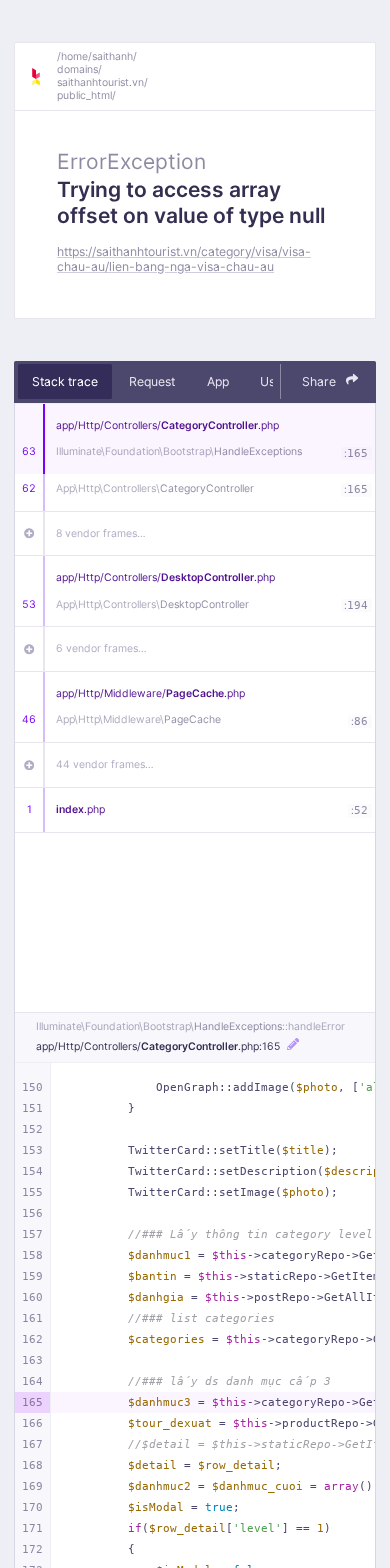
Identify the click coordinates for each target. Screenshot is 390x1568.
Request (152, 381)
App (218, 381)
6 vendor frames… (101, 648)
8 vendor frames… (101, 533)
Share (320, 381)
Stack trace (65, 381)
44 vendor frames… (105, 764)
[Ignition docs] (43, 77)
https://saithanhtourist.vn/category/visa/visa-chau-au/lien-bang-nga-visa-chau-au (184, 259)
